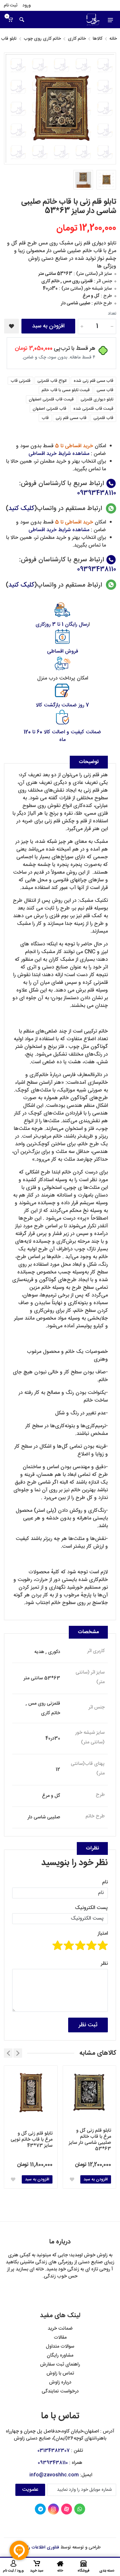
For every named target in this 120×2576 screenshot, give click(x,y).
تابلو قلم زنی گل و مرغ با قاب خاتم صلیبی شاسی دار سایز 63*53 (90, 2140)
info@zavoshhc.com (54, 2475)
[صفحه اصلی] (84, 20)
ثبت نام (11, 5)
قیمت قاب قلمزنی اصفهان (51, 399)
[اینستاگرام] (53, 2509)
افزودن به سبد (48, 326)
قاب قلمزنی (103, 418)
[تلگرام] (40, 2509)
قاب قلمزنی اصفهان (49, 409)
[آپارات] (67, 2509)
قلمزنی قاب (20, 381)
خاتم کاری (77, 39)
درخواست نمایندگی (60, 2391)
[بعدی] (8, 2053)
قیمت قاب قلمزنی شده (93, 409)
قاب (45, 418)
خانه (113, 39)
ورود (27, 5)
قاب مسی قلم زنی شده (93, 381)
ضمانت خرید (60, 2329)
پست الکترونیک (91, 1908)
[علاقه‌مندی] (72, 2179)
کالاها (98, 39)
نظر (104, 1964)
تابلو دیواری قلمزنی (97, 399)
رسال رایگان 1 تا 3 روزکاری (62, 625)
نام (105, 1882)
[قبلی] (18, 2053)
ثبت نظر (88, 2025)
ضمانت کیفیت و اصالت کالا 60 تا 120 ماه (62, 736)
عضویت (30, 2490)
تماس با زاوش (60, 2373)
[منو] (110, 20)
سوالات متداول (60, 2346)
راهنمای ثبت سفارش (60, 2364)
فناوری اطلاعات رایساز (39, 2547)
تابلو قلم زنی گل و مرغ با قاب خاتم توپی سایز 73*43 (32, 2140)
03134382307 (54, 2451)
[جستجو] (22, 20)
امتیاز (103, 1934)
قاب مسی (105, 390)
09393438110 (97, 493)
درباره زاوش (60, 2382)
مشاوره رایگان (60, 2355)
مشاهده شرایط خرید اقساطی (59, 454)
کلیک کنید (21, 509)
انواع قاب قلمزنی (52, 381)
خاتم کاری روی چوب (42, 39)
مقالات (60, 2337)
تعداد (112, 314)
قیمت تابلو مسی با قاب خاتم (66, 390)
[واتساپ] (80, 2509)
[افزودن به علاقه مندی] (12, 326)
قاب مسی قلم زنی (71, 418)
